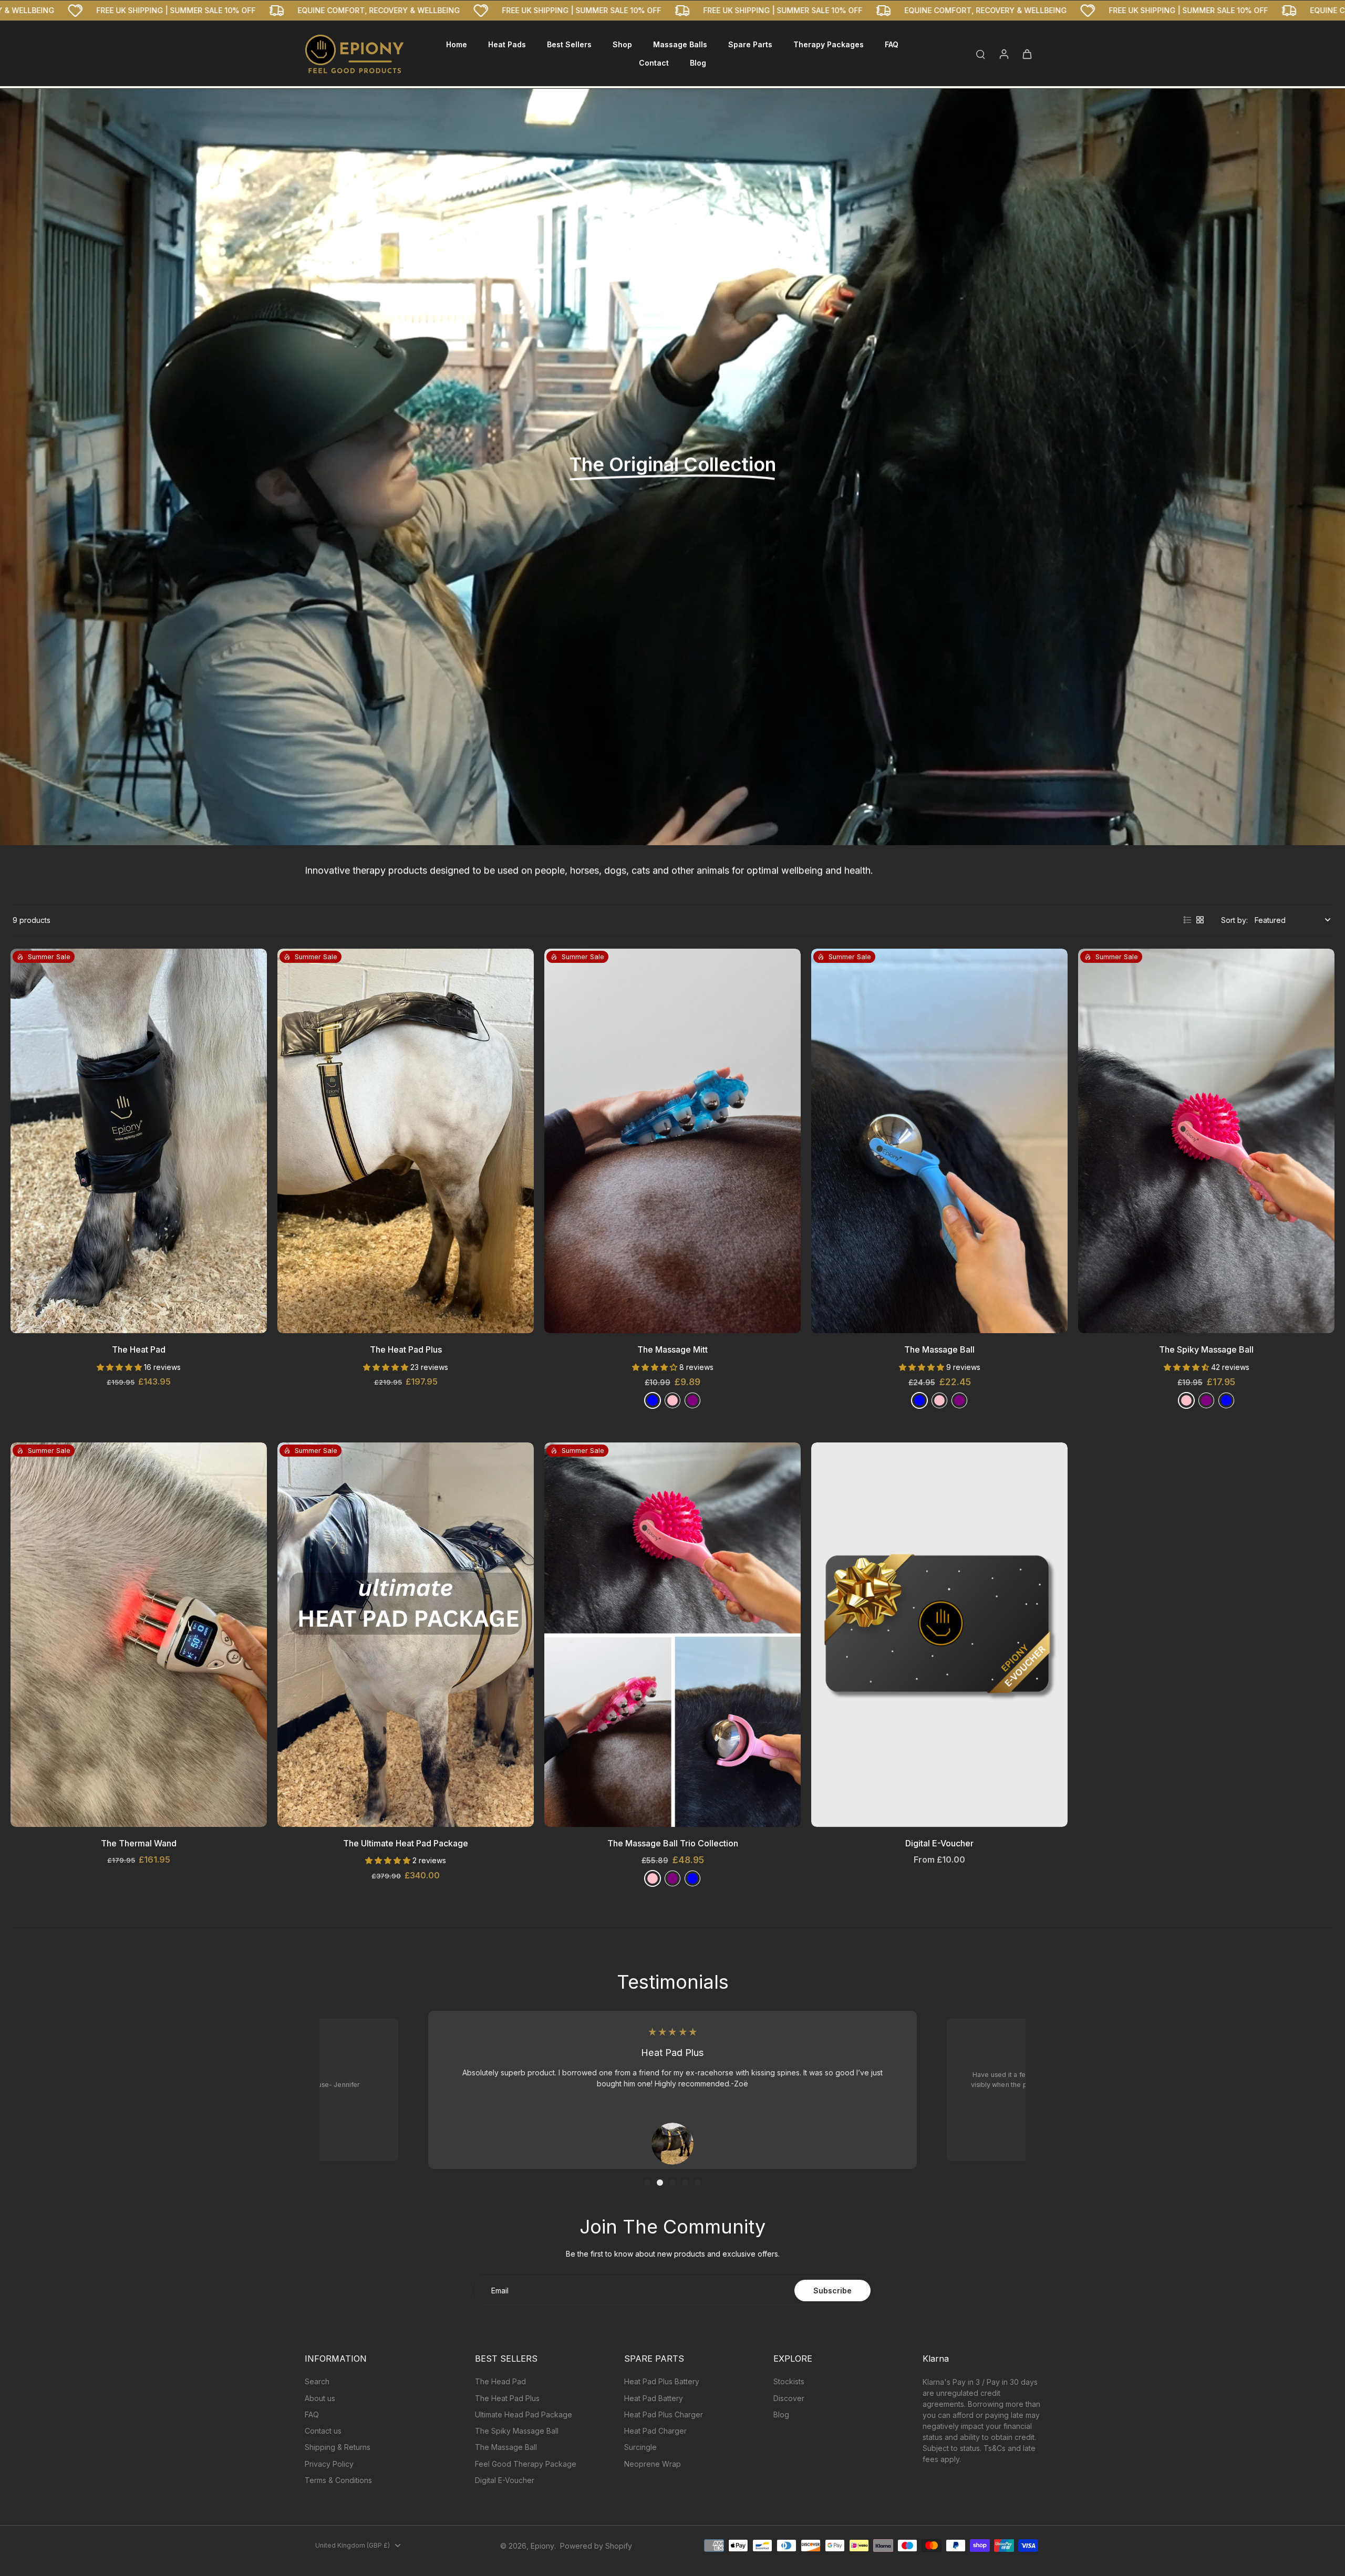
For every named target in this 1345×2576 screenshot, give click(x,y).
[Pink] (1186, 1400)
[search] (980, 54)
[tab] (647, 2183)
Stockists (789, 2381)
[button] (120, 1367)
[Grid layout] (1200, 920)
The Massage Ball (939, 1349)
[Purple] (692, 1400)
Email (500, 2291)
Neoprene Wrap (653, 2464)
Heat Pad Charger (655, 2431)
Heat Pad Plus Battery (662, 2381)
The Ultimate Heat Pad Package (406, 1843)
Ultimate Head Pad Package (524, 2414)
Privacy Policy (329, 2464)
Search (317, 2381)
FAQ (312, 2414)
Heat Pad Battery (654, 2398)
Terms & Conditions (338, 2480)
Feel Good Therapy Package (526, 2464)
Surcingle (640, 2447)
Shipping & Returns (338, 2447)
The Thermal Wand (139, 1843)
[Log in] (1003, 54)
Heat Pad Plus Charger (664, 2414)
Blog (781, 2414)
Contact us (323, 2431)
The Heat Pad (139, 1349)
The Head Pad (500, 2381)
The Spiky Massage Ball (1206, 1349)
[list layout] (1187, 920)
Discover (789, 2398)
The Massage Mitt (672, 1349)
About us (320, 2398)
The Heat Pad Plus (406, 1349)
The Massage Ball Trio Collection (673, 1843)
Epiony (542, 2546)
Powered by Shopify (596, 2546)
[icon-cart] (1027, 54)
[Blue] (653, 1400)
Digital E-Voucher (939, 1843)
